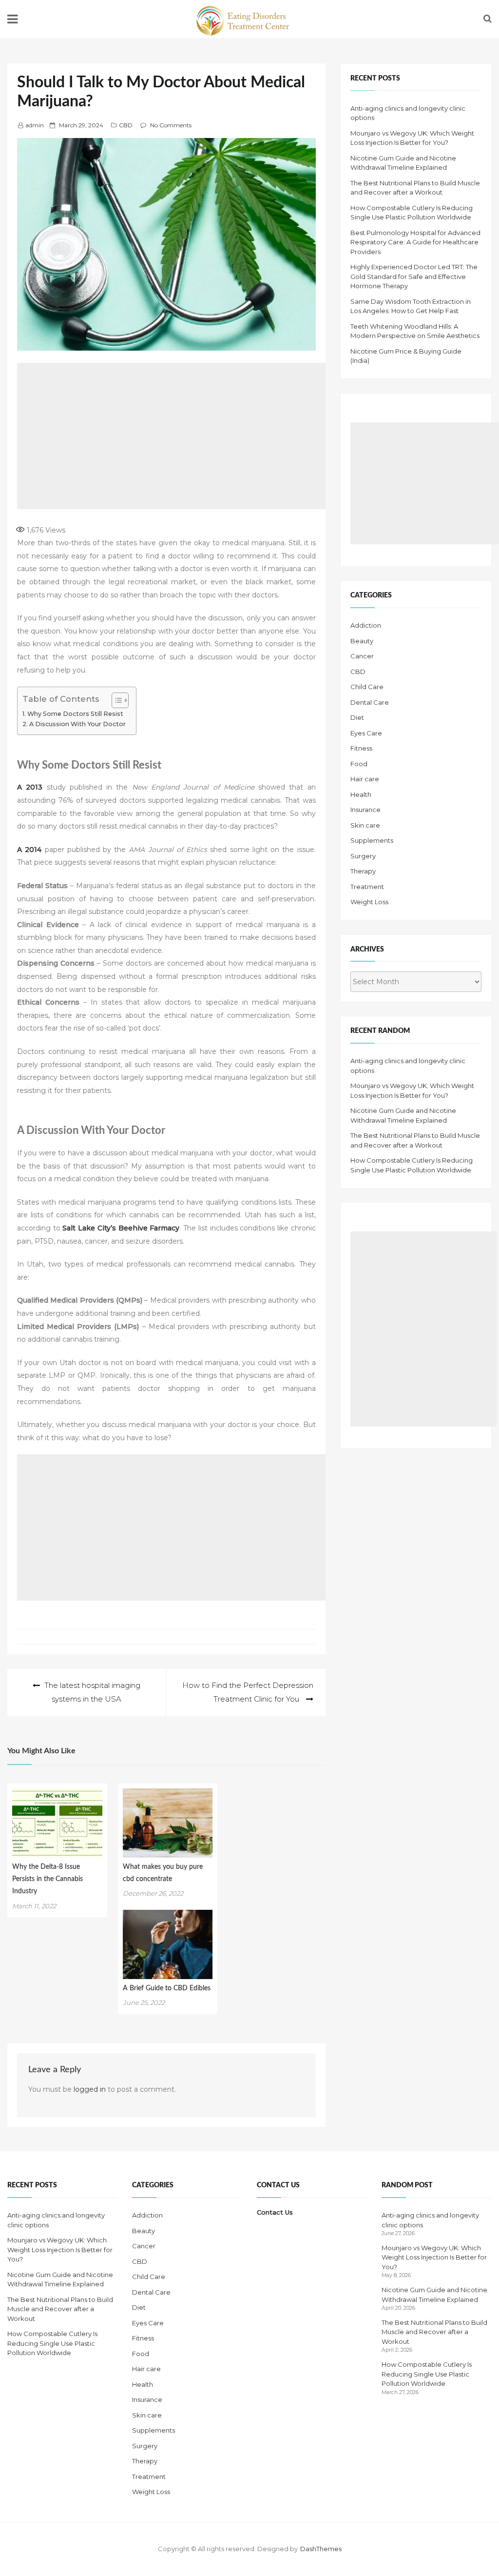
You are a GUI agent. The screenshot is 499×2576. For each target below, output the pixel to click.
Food (359, 764)
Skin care (365, 825)
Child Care (367, 687)
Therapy (363, 871)
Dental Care (370, 702)
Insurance (365, 810)
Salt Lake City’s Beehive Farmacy (121, 1228)
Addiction (366, 625)
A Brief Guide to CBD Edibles (167, 1988)
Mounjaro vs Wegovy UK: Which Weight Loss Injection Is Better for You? (60, 2249)
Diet (357, 717)
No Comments (171, 125)
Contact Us (275, 2212)
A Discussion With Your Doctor (77, 724)
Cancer (362, 656)
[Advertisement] (188, 436)
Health (361, 794)
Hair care (365, 779)
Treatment (367, 887)
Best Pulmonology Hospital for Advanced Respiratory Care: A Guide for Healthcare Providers (415, 242)
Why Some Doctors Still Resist (75, 714)
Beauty (362, 641)
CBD (126, 125)
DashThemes (321, 2549)
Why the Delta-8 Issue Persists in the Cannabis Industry (48, 1879)
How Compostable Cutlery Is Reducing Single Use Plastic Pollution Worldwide (52, 2343)
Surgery (363, 856)
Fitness (361, 748)
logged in (90, 2089)
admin (35, 125)
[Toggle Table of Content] (115, 700)
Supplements (372, 840)
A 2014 (29, 850)
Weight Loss (369, 902)
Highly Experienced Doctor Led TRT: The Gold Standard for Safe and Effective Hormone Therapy (414, 276)
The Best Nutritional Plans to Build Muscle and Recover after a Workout (60, 2309)
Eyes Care (366, 733)
